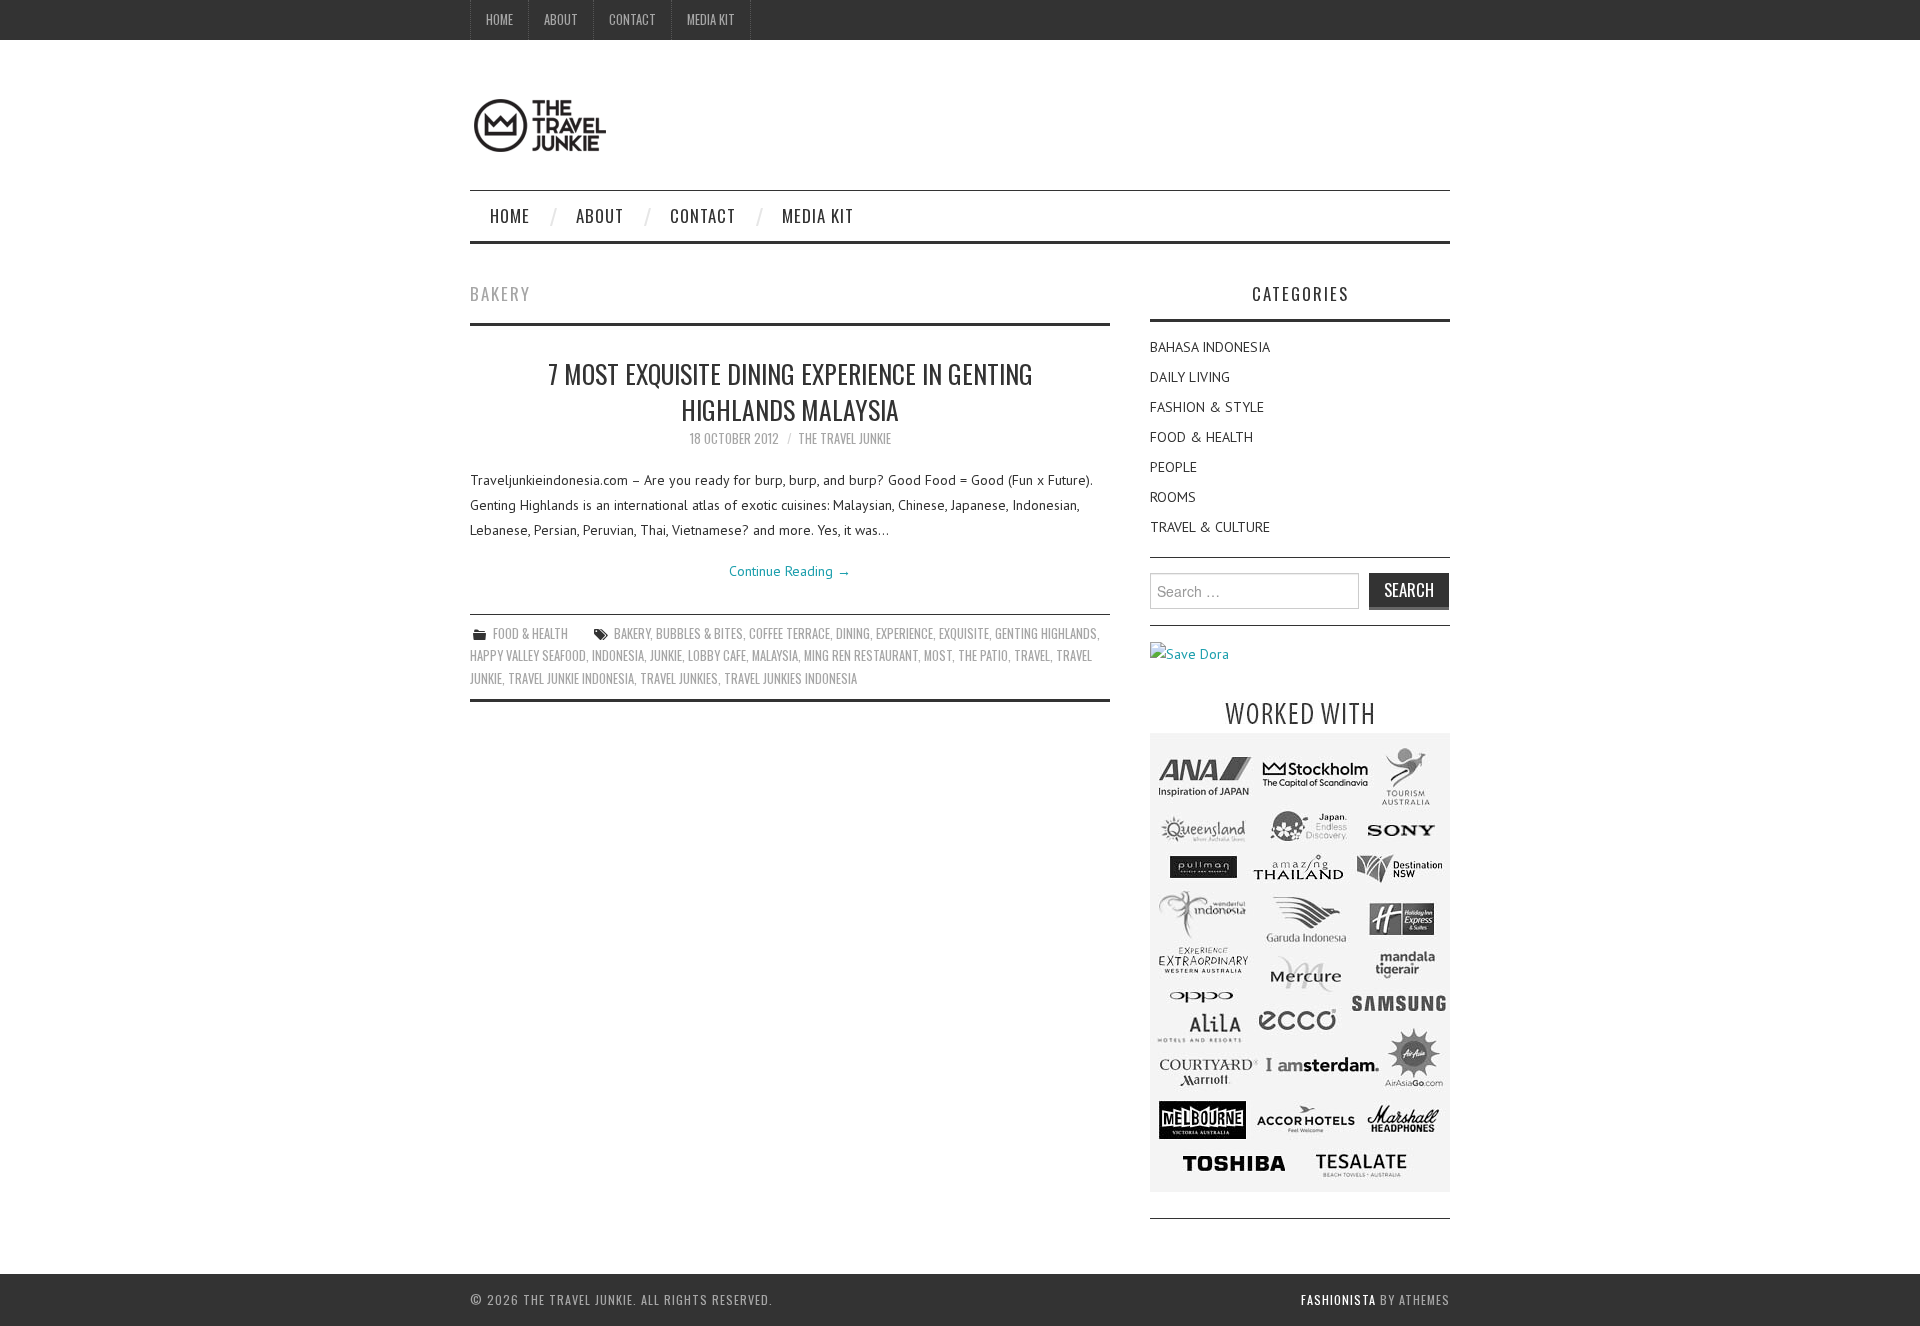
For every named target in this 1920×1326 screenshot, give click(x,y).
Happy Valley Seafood (528, 655)
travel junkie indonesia (571, 678)
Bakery (632, 633)
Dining (853, 633)
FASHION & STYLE (1207, 407)
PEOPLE (1173, 467)
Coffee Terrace (789, 633)
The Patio (983, 655)
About (561, 19)
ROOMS (1173, 497)
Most (938, 655)
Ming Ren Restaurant (861, 655)
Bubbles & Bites (699, 633)
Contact (632, 19)
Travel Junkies (679, 678)
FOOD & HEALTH (530, 633)
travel (1032, 655)
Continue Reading (790, 571)
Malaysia (775, 655)
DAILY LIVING (1190, 377)
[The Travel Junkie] (540, 124)
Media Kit (711, 19)
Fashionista (1338, 1299)
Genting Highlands (1046, 633)
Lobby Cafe (717, 655)
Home (499, 19)
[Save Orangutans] (1189, 653)
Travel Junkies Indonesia (790, 678)
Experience (904, 633)
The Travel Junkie (844, 438)
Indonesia (618, 655)
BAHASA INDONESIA (1210, 347)
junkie (666, 655)
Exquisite (964, 633)
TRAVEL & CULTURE (1210, 527)
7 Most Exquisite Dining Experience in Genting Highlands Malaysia (790, 391)
